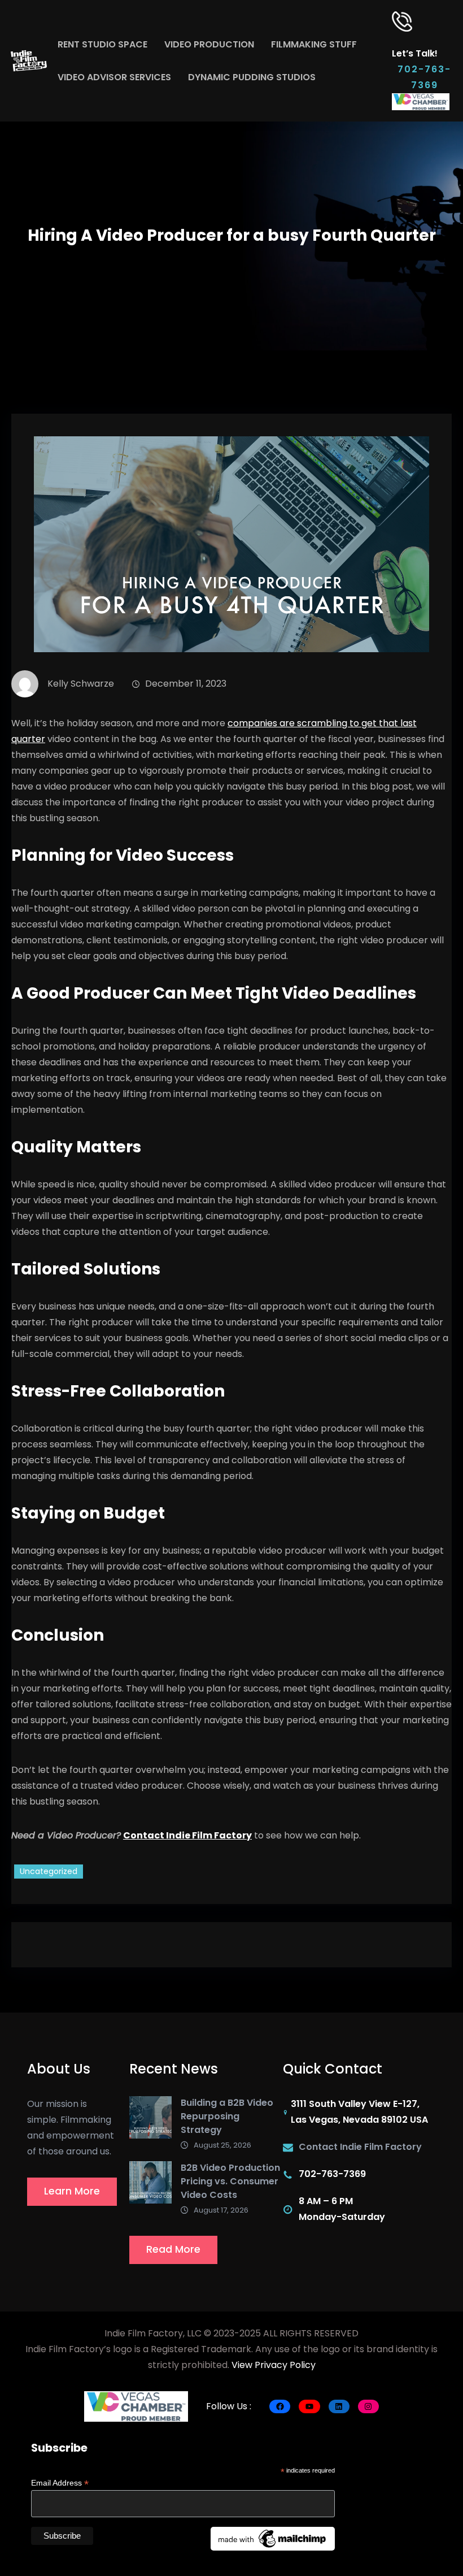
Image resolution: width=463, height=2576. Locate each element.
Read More (173, 2249)
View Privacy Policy (274, 2365)
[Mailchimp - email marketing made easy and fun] (273, 2538)
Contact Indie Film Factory (187, 1835)
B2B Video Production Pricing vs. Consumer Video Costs (230, 2181)
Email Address (60, 2483)
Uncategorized (49, 1871)
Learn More (72, 2191)
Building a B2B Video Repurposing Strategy (227, 2116)
